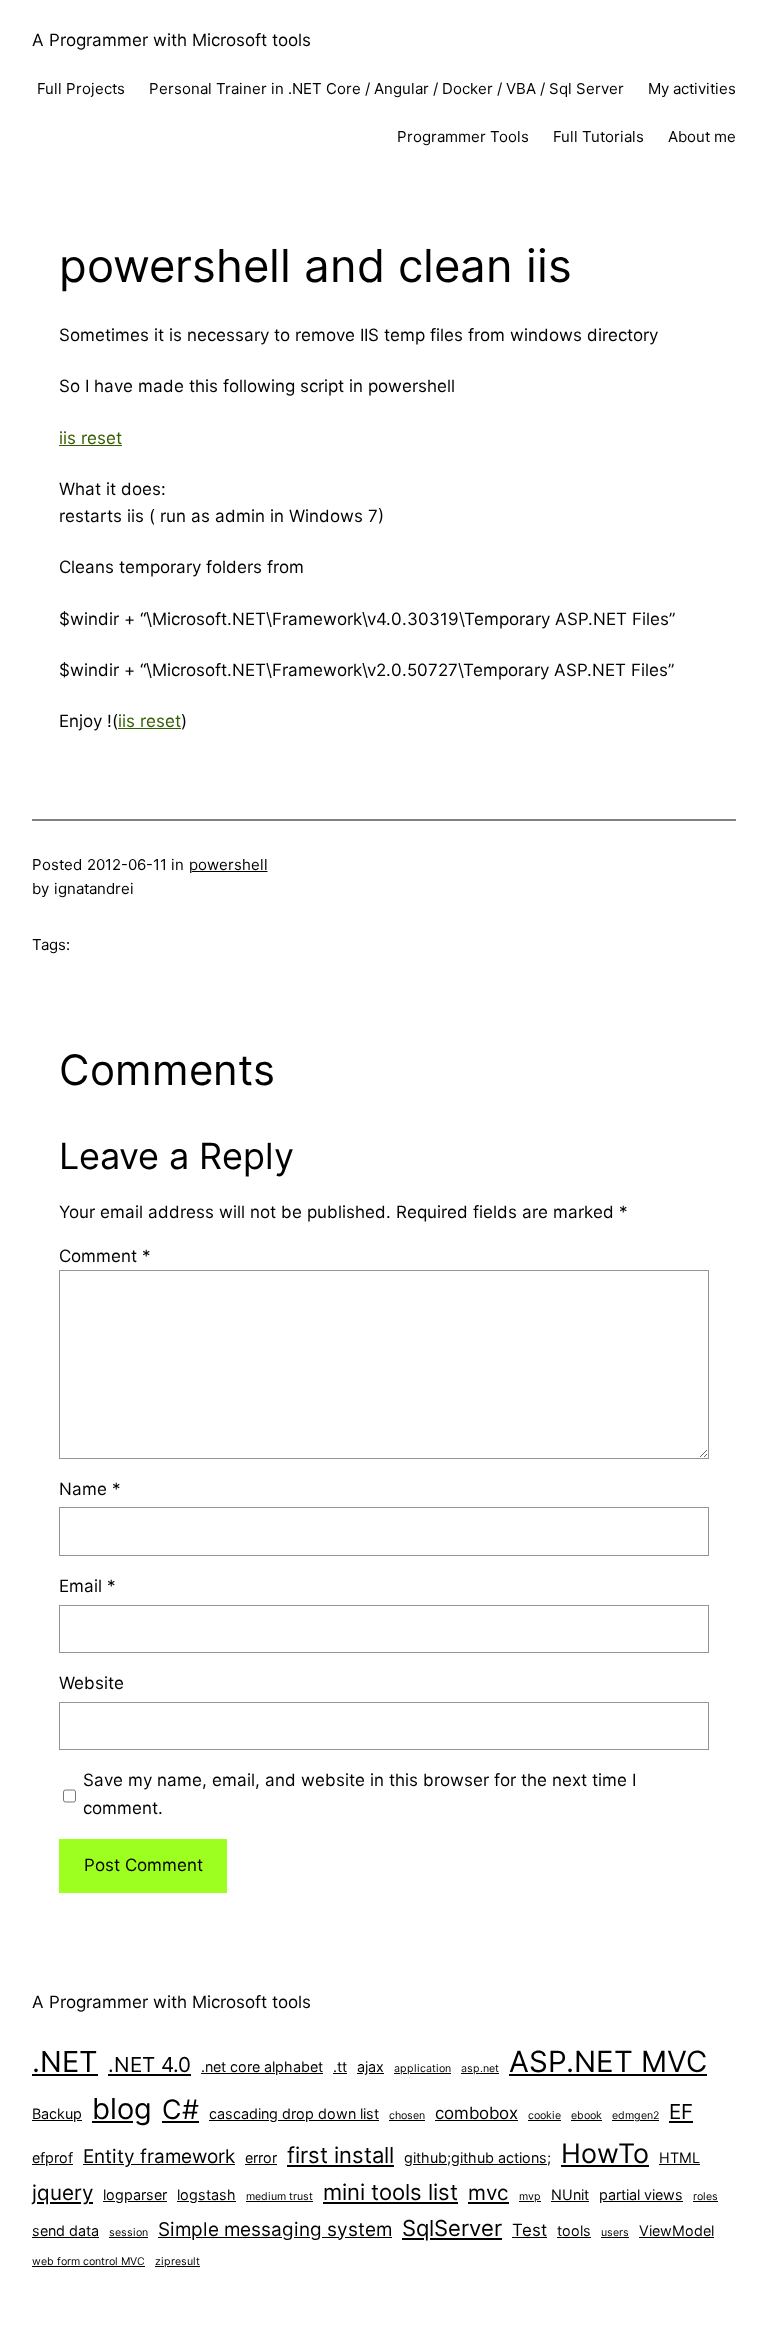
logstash (206, 2194)
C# (180, 2109)
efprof (52, 2157)
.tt (340, 2066)
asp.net (480, 2068)
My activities (692, 88)
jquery (62, 2192)
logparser (135, 2194)
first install (340, 2155)
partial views (641, 2194)
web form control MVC (88, 2261)
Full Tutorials (598, 136)
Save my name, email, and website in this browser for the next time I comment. (359, 1793)
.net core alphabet (262, 2066)
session (128, 2232)
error (261, 2157)
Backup (57, 2113)
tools (574, 2230)
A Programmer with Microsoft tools (171, 40)
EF (681, 2111)
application (422, 2068)
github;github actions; (477, 2157)
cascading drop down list (294, 2113)
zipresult (177, 2261)
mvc (488, 2192)
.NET (65, 2061)
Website (91, 1683)
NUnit (570, 2194)
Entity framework (159, 2156)
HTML (679, 2157)
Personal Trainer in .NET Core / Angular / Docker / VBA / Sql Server (386, 88)
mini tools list (390, 2192)
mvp (530, 2196)
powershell (228, 864)
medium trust (279, 2196)
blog (122, 2108)
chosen (407, 2115)
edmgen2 (635, 2115)
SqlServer (452, 2228)
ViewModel (676, 2230)
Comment (105, 1256)
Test (529, 2230)
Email (87, 1586)
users (615, 2232)
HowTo (605, 2153)
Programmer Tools (463, 136)
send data (65, 2230)
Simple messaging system (275, 2229)
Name (90, 1489)
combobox (476, 2113)
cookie (544, 2115)
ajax (370, 2066)
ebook (586, 2115)
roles (705, 2196)
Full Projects (81, 88)
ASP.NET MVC (608, 2061)
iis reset (90, 438)
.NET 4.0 (149, 2064)
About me (702, 136)
